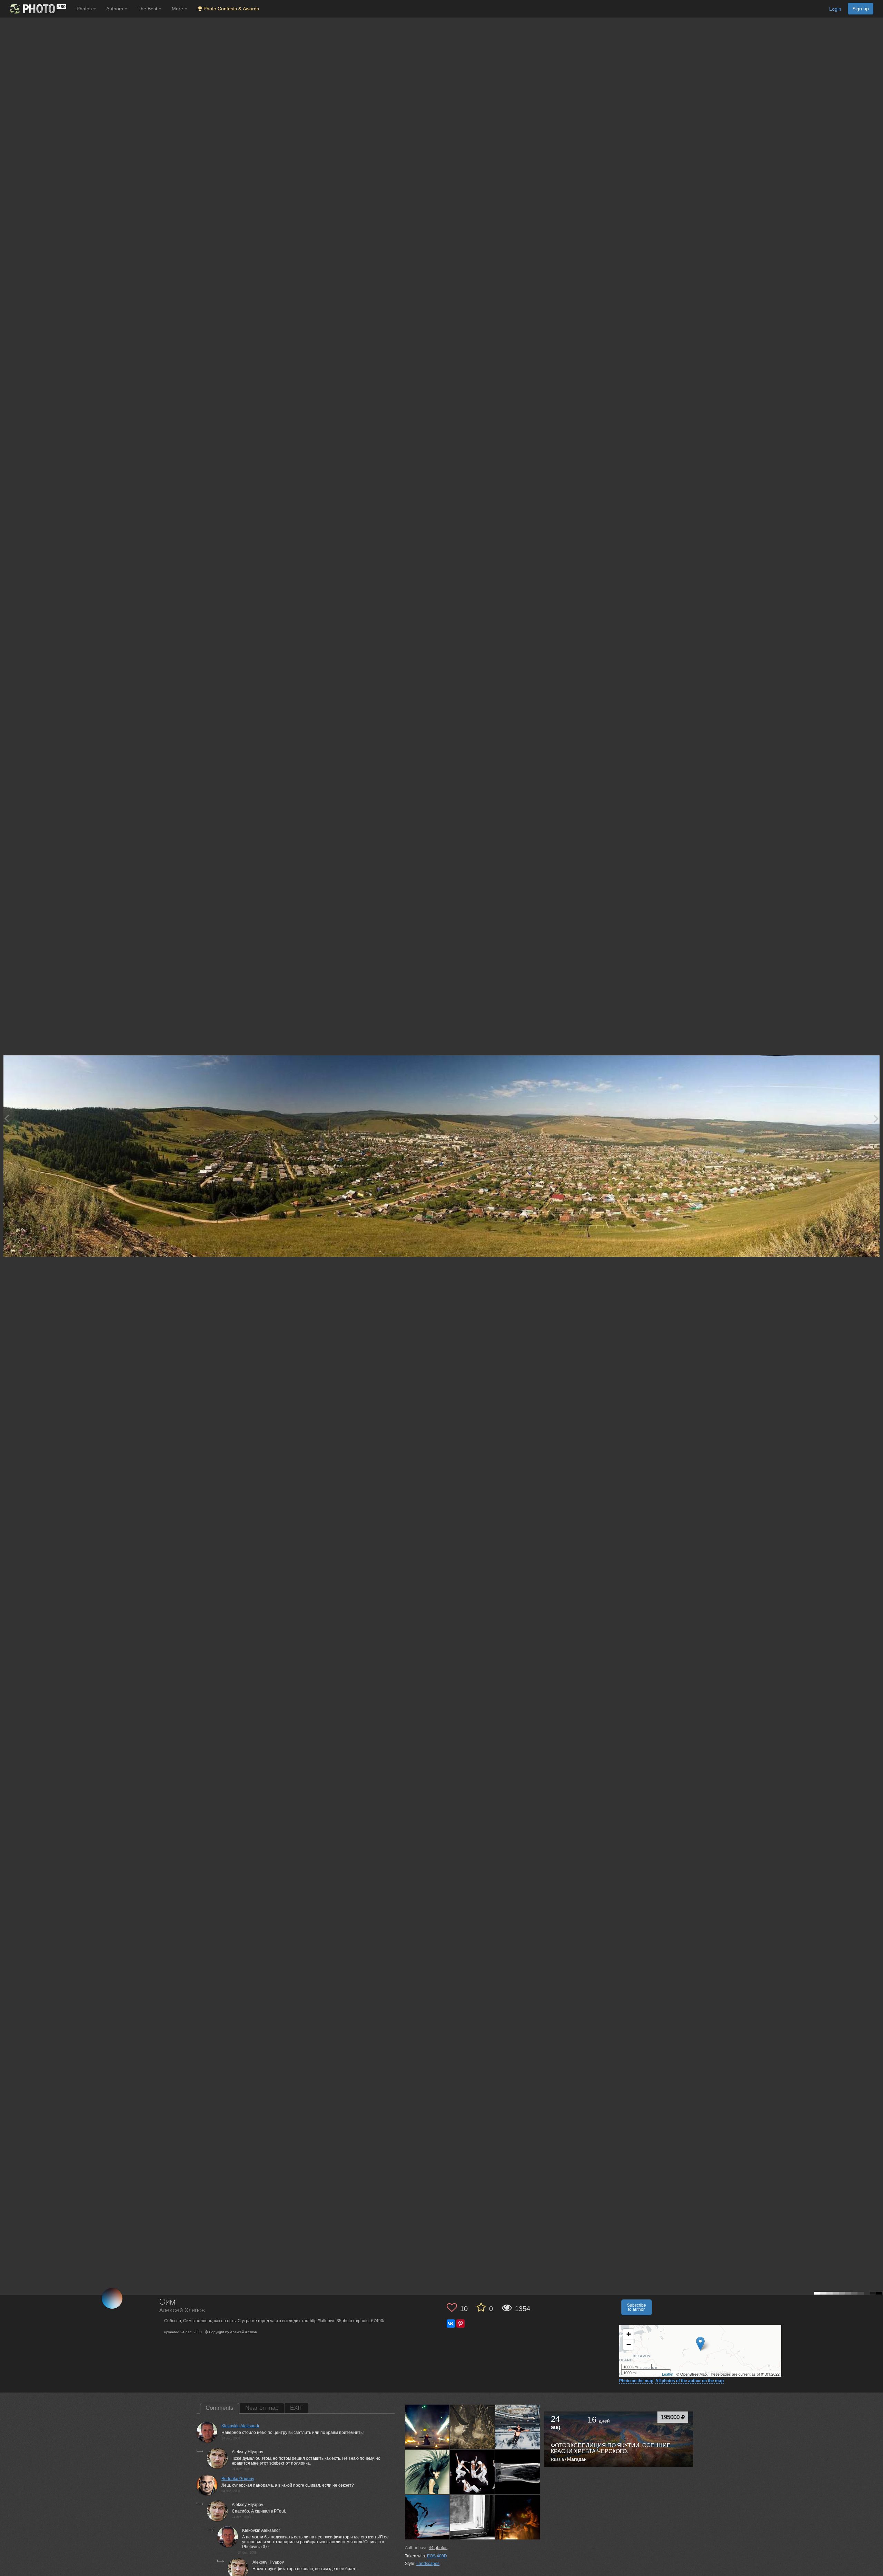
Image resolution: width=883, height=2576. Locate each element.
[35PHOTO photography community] (37, 9)
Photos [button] (85, 9)
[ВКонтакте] (451, 2324)
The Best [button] (148, 9)
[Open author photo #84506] (518, 2517)
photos (438, 2548)
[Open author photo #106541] (518, 2472)
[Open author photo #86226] (427, 2517)
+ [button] (629, 2334)
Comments (220, 2408)
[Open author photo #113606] (473, 2472)
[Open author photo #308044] (427, 2427)
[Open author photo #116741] (427, 2472)
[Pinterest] (460, 2324)
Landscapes (428, 2564)
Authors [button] (115, 9)
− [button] (629, 2344)
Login (835, 9)
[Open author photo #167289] (473, 2427)
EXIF (296, 2408)
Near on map (262, 2408)
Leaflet (668, 2374)
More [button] (178, 9)
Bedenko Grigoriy (238, 2479)
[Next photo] (876, 1118)
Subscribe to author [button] (637, 2307)
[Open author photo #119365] (518, 2427)
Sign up (861, 9)
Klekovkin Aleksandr (240, 2426)
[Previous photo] (7, 1118)
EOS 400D (437, 2556)
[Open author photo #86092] (473, 2517)
